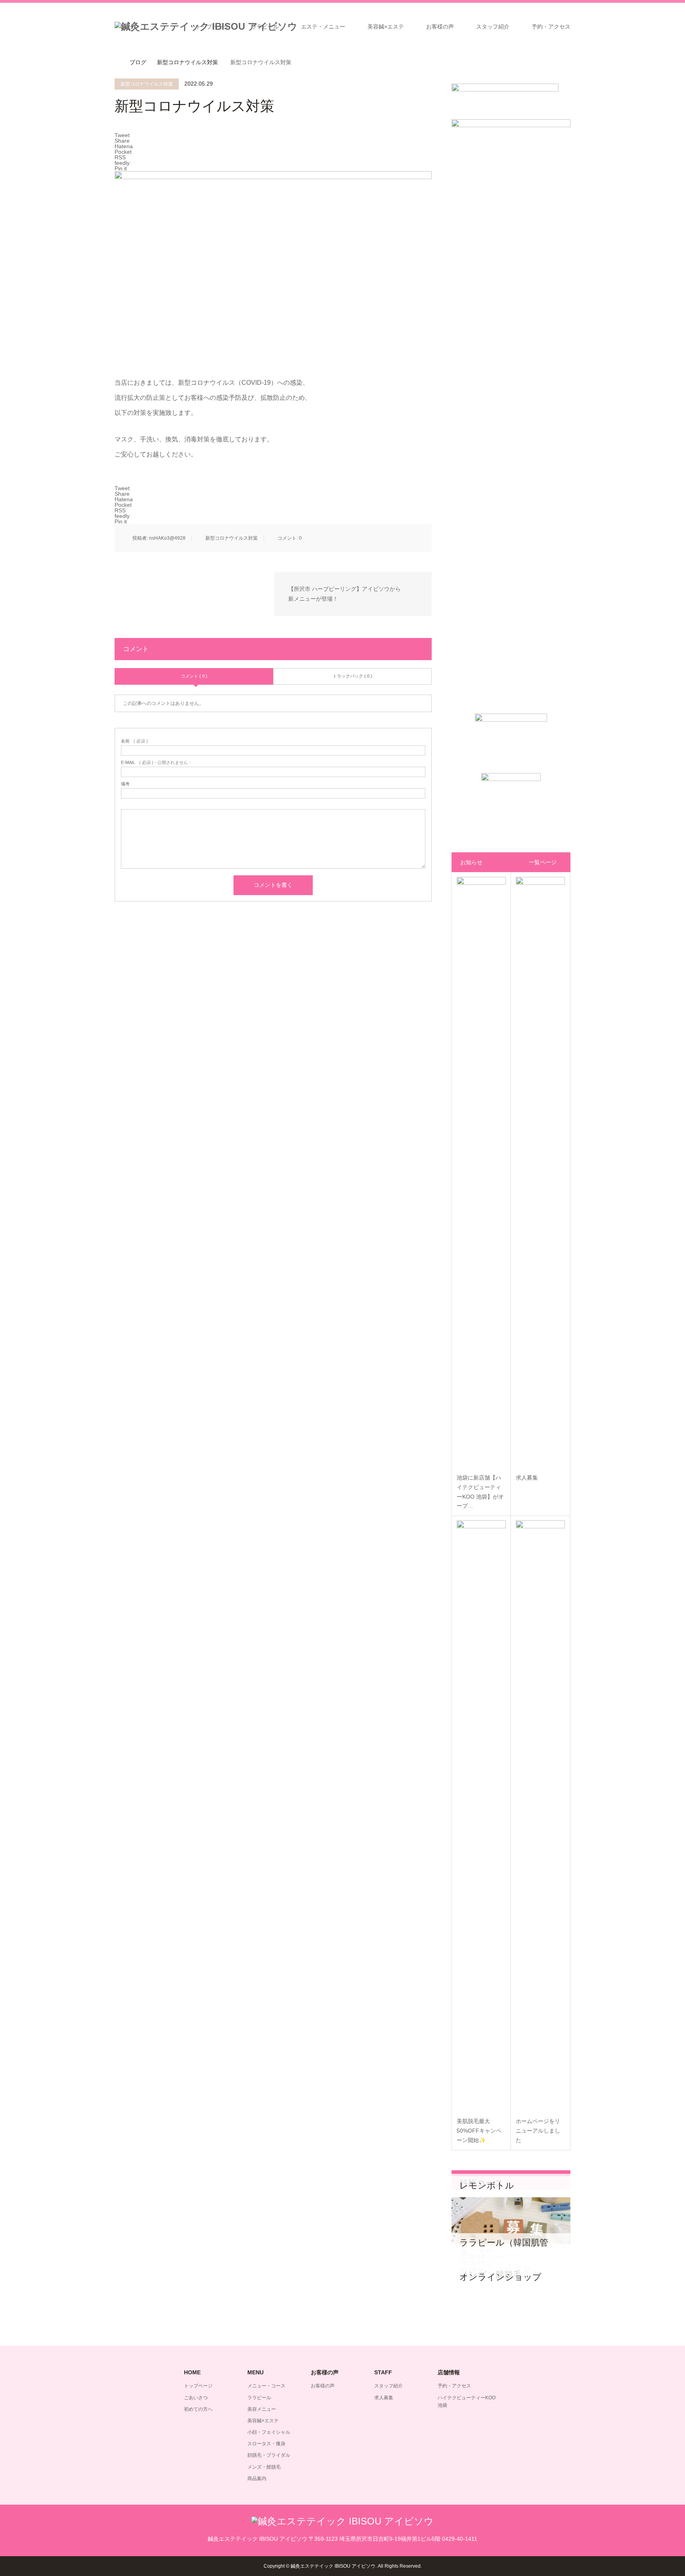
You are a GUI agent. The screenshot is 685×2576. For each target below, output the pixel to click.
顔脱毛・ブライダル (269, 2455)
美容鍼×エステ (386, 27)
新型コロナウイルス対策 (147, 84)
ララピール (265, 27)
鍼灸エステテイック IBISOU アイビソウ (333, 2566)
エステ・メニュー (323, 27)
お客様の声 (440, 27)
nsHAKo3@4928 (167, 538)
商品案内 (257, 2479)
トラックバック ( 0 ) (352, 676)
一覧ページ (543, 862)
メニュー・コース (266, 2386)
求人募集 (384, 2398)
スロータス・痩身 (266, 2444)
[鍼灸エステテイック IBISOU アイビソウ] (342, 2521)
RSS (120, 2566)
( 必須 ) (134, 741)
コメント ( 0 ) (194, 676)
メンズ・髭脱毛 (264, 2467)
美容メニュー (262, 2409)
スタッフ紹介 (493, 27)
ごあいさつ (196, 2398)
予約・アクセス (551, 27)
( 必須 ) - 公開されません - (156, 763)
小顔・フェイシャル (269, 2432)
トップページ (212, 27)
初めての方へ (198, 2409)
